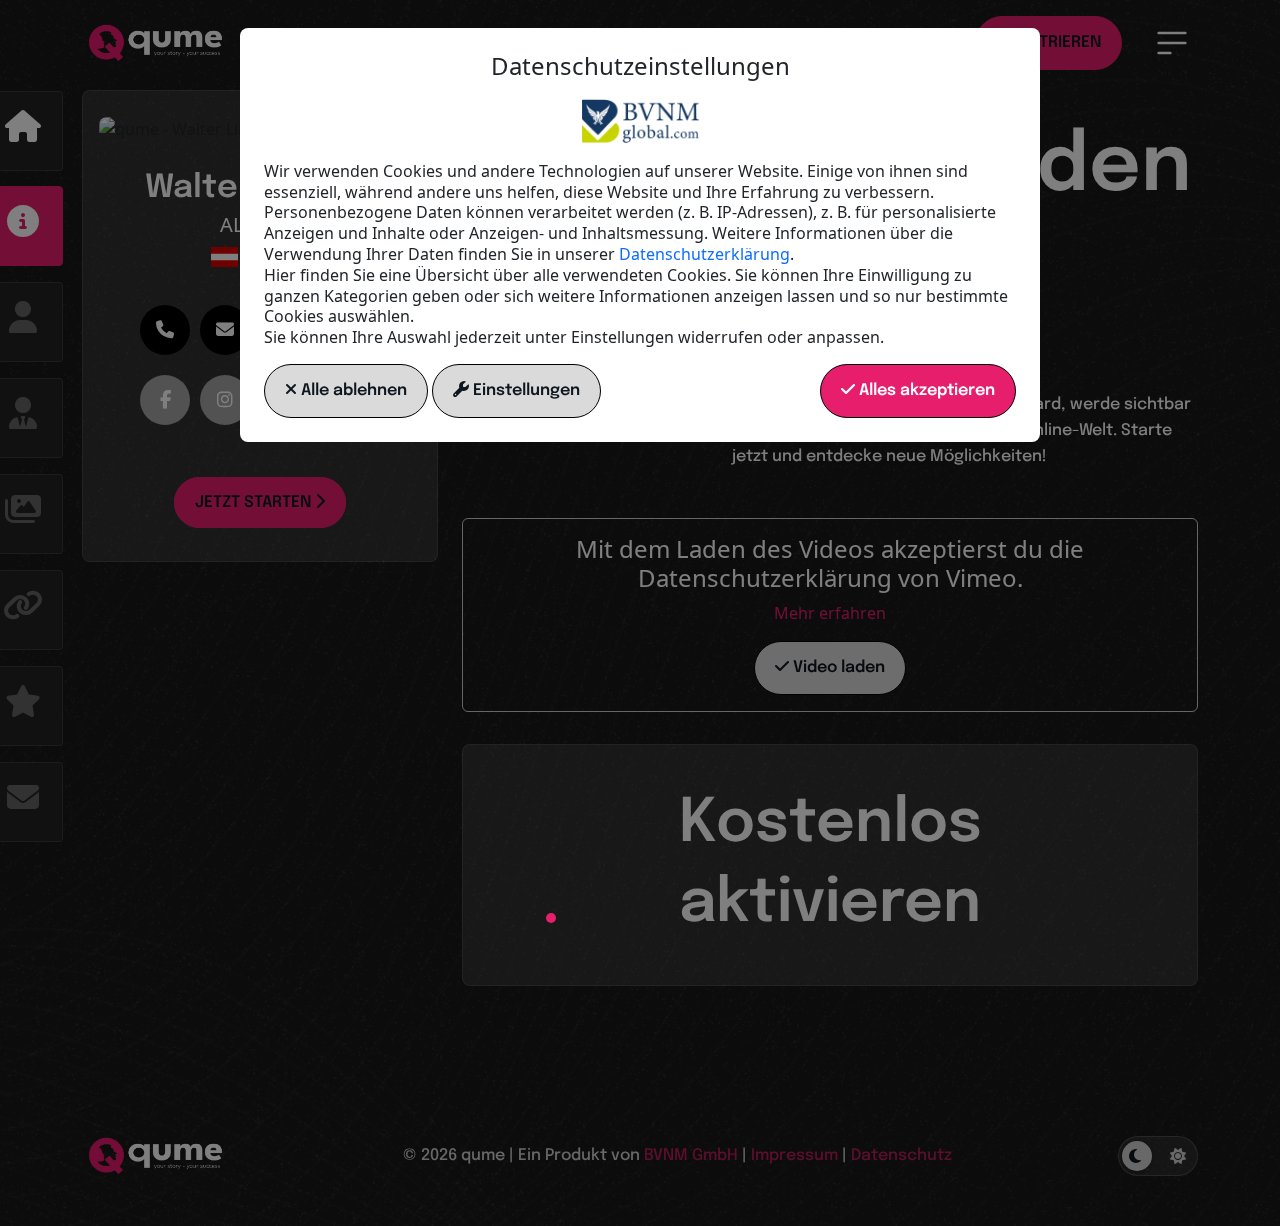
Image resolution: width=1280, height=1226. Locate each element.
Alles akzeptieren (925, 390)
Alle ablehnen (352, 390)
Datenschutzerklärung (704, 254)
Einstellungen (524, 390)
